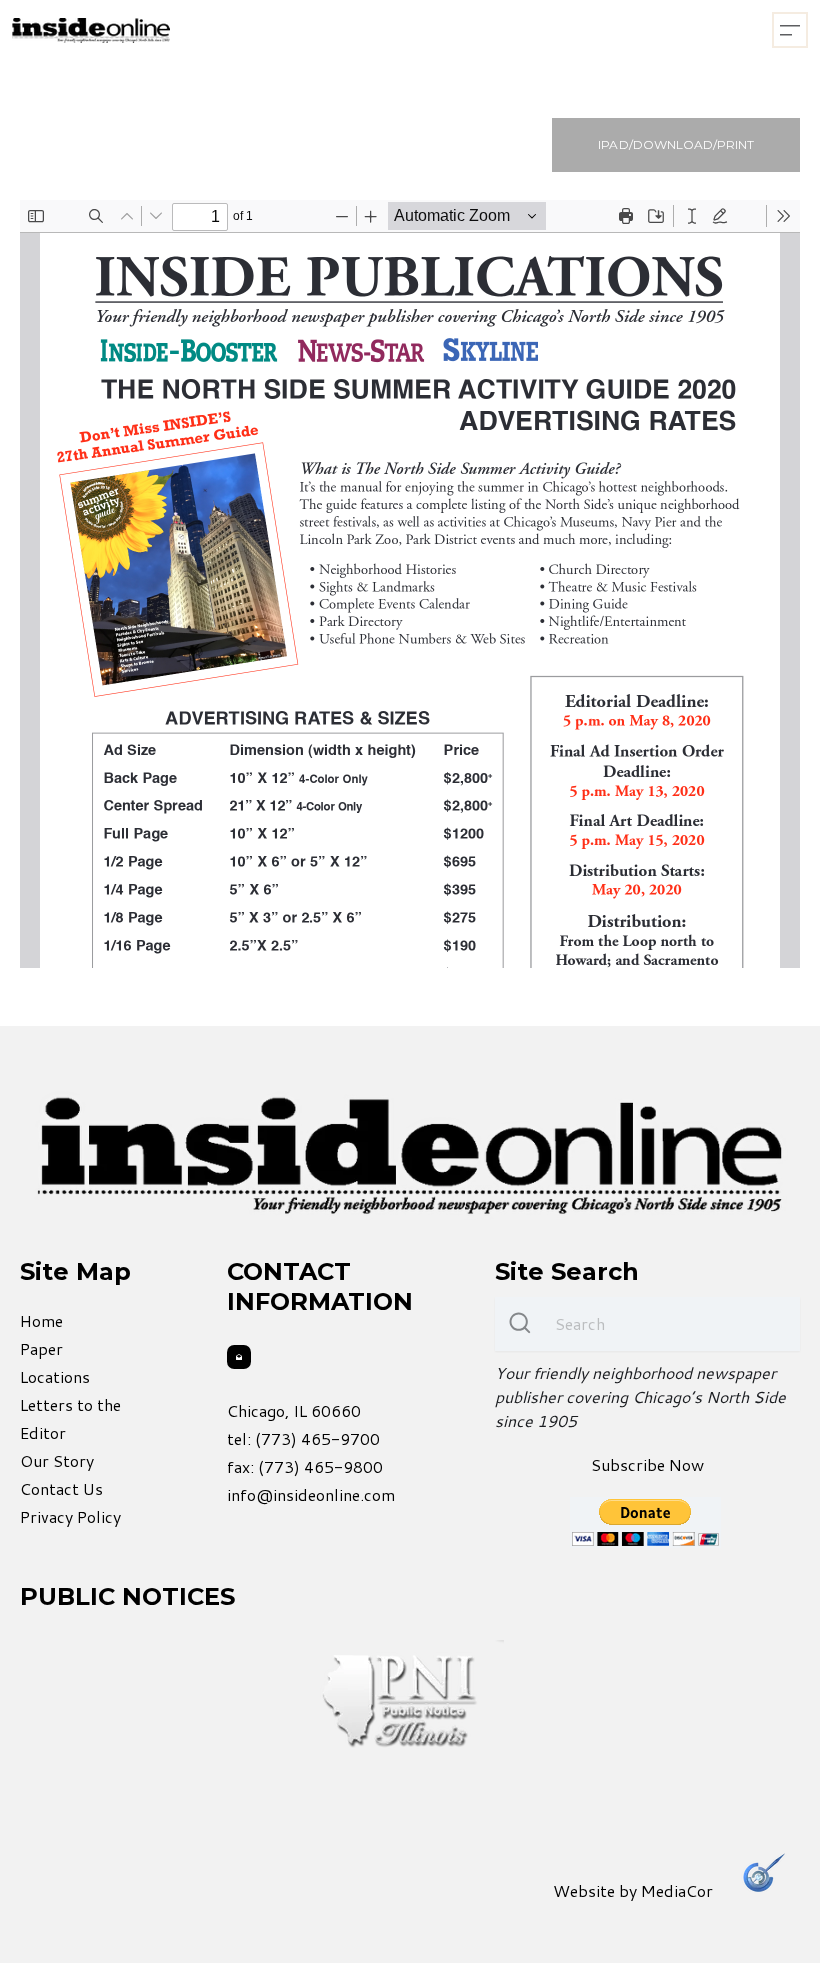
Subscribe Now (647, 1464)
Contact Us (61, 1488)
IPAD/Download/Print (676, 144)
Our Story (57, 1460)
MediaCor (677, 1890)
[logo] (91, 30)
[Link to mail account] (239, 1357)
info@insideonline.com (311, 1494)
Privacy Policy (70, 1516)
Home (41, 1320)
